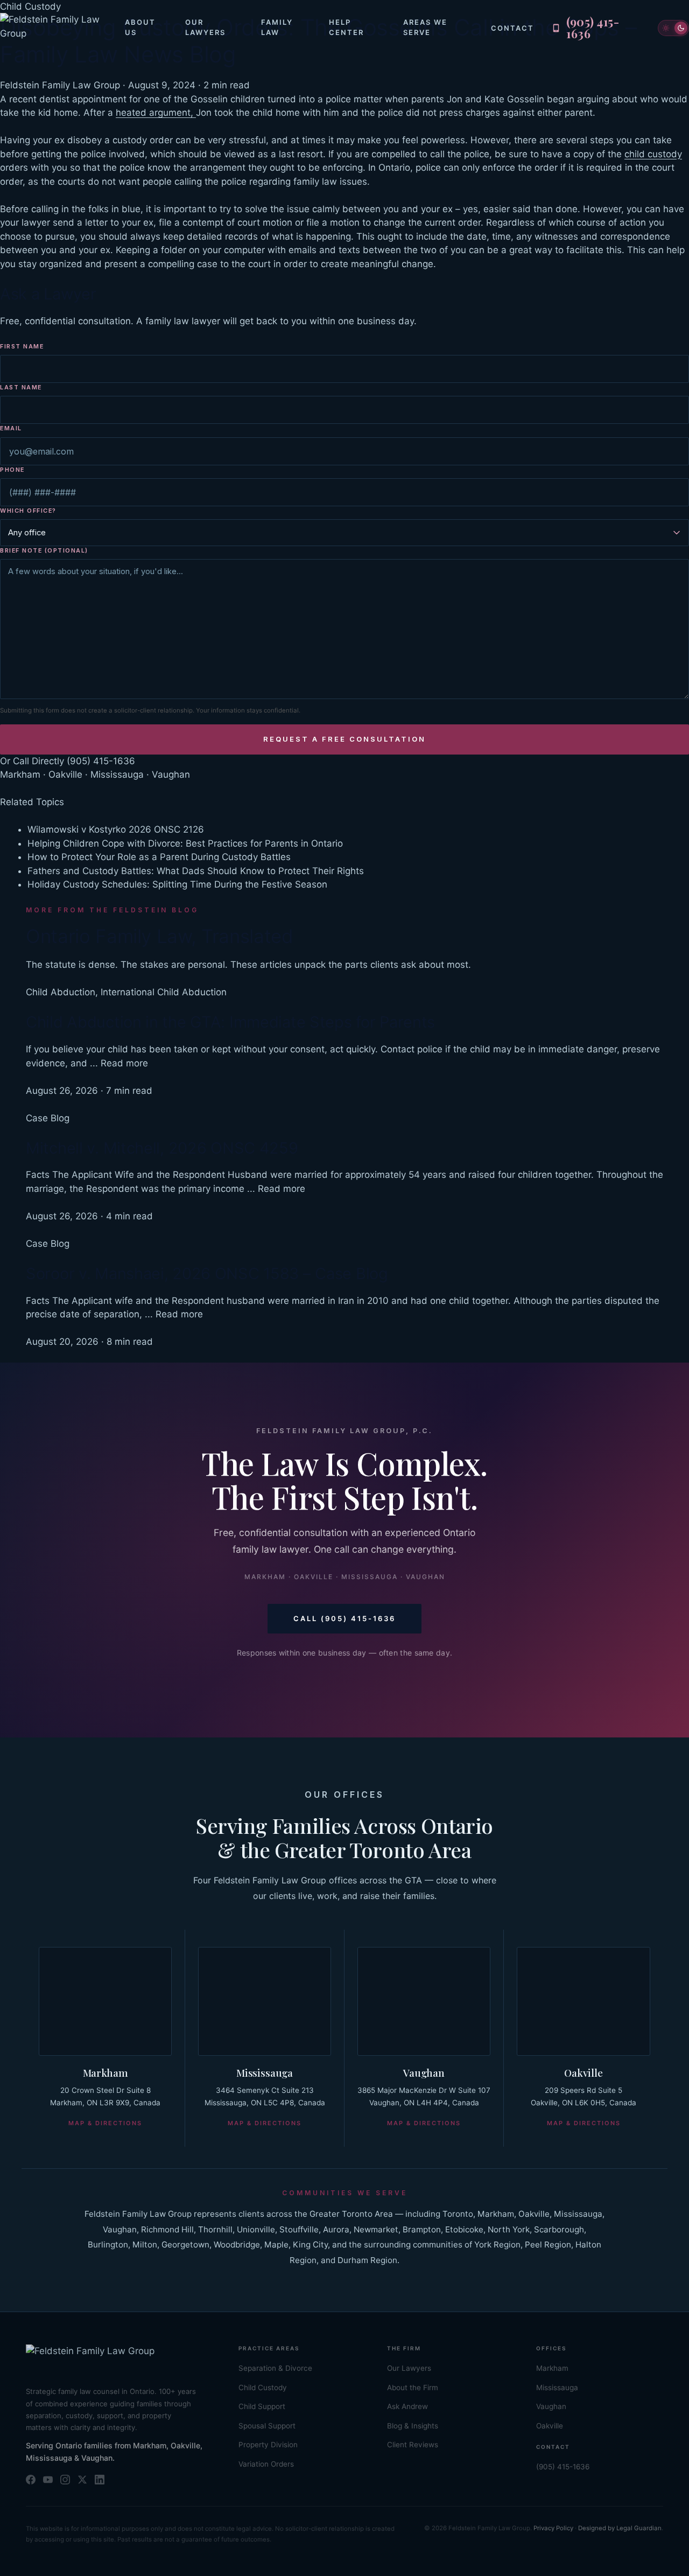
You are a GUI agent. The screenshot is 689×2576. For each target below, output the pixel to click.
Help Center (346, 27)
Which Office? (28, 511)
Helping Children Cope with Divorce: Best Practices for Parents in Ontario (185, 843)
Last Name (21, 387)
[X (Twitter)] (82, 2480)
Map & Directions (105, 2123)
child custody (653, 154)
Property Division (268, 2445)
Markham (106, 2072)
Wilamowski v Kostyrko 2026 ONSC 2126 (116, 829)
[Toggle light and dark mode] (673, 28)
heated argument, (156, 113)
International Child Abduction (164, 992)
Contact (512, 28)
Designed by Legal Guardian (620, 2528)
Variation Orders (266, 2464)
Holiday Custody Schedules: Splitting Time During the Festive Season (177, 884)
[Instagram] (65, 2480)
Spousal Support (267, 2426)
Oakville (583, 2072)
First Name (22, 346)
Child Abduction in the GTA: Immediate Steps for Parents (230, 1022)
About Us (140, 27)
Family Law (277, 27)
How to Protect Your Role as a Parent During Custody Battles (159, 857)
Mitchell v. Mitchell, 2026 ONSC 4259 (162, 1148)
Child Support (262, 2406)
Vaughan (424, 2072)
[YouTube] (48, 2480)
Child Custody (263, 2387)
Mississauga (265, 2072)
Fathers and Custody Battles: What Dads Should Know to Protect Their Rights (196, 871)
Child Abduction (61, 992)
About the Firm (413, 2387)
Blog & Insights (413, 2426)
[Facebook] (31, 2480)
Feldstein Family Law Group (60, 85)
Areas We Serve (425, 27)
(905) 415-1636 (101, 761)
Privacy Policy (553, 2528)
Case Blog (48, 1118)
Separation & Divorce (275, 2368)
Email (11, 428)
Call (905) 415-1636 (344, 1618)
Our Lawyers (205, 27)
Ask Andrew (407, 2406)
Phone (12, 470)
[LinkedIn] (100, 2480)
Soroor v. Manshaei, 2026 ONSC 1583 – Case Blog (207, 1273)
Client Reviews (413, 2445)
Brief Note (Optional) (44, 550)
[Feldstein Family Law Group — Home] (62, 28)
